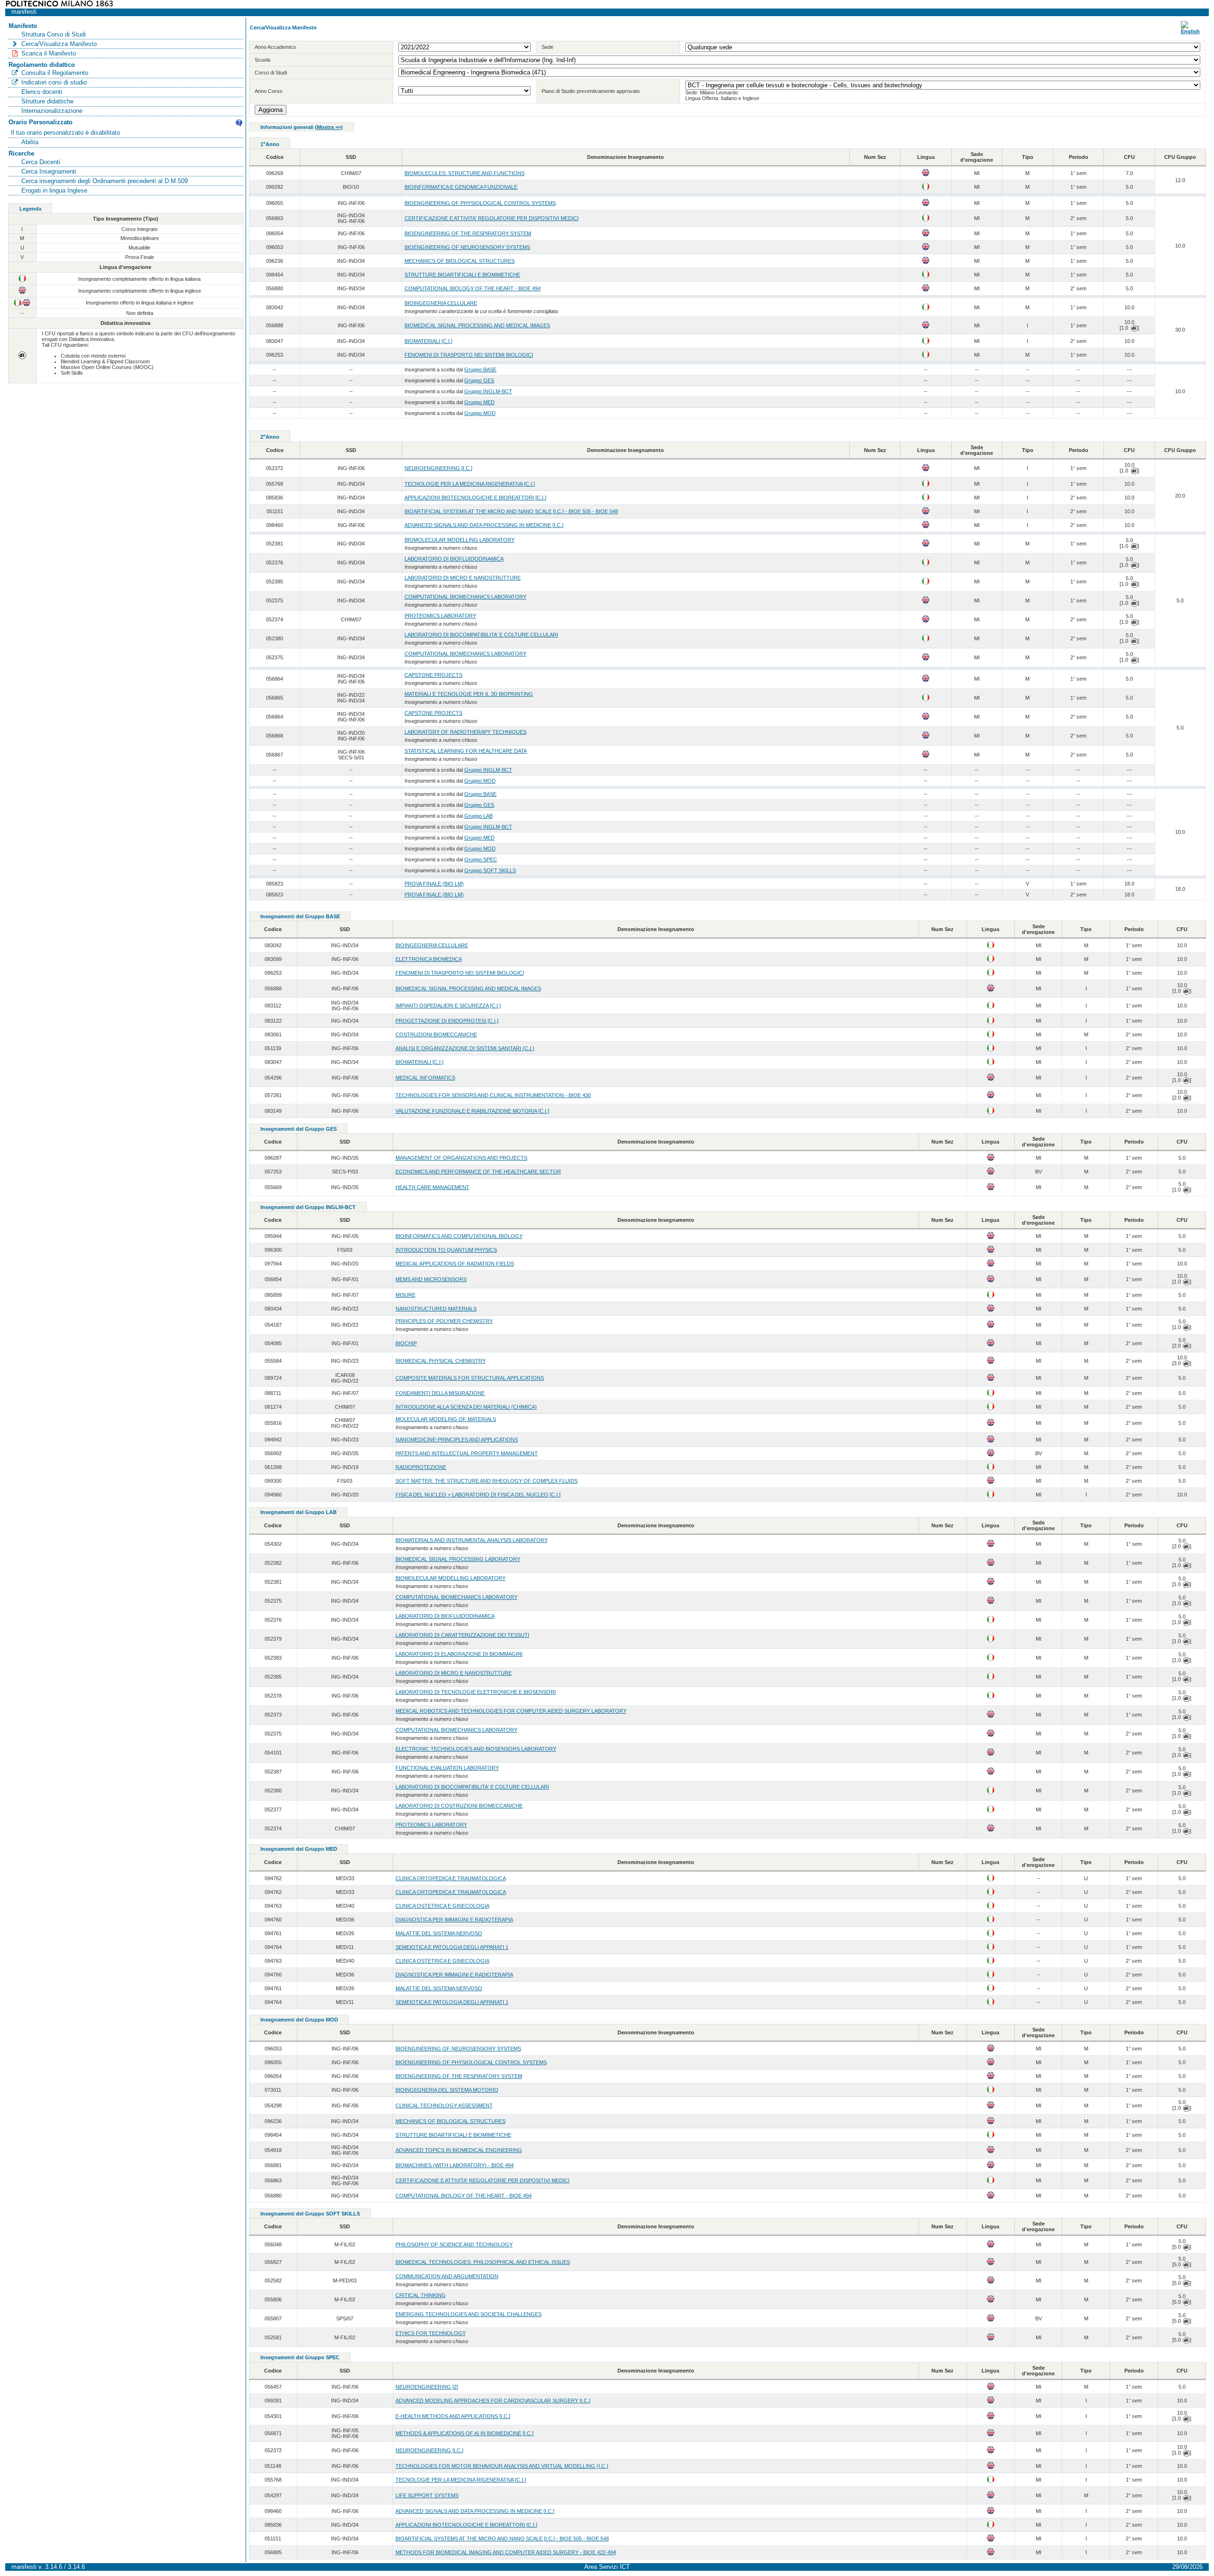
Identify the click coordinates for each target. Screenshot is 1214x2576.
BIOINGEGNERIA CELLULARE (441, 303)
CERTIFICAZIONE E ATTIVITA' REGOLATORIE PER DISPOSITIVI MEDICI (492, 218)
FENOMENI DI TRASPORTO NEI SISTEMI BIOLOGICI (469, 355)
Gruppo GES (479, 380)
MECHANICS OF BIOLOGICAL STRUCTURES (460, 261)
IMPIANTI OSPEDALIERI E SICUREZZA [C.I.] (448, 1006)
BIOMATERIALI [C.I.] (428, 341)
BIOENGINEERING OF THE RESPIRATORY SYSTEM (468, 233)
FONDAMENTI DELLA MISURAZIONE (440, 1393)
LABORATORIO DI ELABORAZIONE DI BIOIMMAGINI (459, 1654)
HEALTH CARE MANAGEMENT (432, 1187)
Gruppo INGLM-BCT (488, 391)
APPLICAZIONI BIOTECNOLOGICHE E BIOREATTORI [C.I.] (475, 498)
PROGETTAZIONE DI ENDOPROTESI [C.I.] (447, 1021)
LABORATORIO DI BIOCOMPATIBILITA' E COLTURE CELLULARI (481, 635)
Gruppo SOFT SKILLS (490, 870)
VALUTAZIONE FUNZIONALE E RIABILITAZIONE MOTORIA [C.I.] (472, 1111)
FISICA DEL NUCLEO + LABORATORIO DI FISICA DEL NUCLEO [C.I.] (478, 1495)
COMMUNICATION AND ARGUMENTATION (447, 2276)
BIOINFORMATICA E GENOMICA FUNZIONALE (461, 187)
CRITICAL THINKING (421, 2295)
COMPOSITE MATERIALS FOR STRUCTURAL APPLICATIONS (470, 1378)
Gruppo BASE (480, 369)
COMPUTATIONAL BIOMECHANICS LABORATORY (465, 597)
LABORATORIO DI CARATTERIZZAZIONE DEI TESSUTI (462, 1635)
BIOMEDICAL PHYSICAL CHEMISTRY (441, 1361)
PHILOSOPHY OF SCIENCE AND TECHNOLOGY (454, 2244)
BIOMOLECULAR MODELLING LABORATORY (460, 540)
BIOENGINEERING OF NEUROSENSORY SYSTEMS (467, 247)
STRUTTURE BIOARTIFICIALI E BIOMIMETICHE (462, 275)
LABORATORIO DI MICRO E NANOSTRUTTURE (463, 578)
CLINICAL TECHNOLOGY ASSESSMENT (444, 2105)
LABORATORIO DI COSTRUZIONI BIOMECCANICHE (459, 1806)
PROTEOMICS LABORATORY (440, 616)
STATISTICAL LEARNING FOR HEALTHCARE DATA (466, 751)
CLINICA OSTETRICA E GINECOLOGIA (442, 1906)
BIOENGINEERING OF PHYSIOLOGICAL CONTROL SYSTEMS (480, 203)
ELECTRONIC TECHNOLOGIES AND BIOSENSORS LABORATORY (476, 1749)
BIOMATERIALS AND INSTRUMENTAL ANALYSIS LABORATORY (472, 1540)
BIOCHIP (406, 1343)
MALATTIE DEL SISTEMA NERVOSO (439, 1933)
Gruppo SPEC (481, 859)
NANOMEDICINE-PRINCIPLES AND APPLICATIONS (457, 1440)
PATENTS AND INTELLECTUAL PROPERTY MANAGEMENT (467, 1453)
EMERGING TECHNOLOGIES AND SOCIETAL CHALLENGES (469, 2314)
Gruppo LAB (478, 816)
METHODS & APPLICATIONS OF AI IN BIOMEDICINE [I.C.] (464, 2433)
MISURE (405, 1295)
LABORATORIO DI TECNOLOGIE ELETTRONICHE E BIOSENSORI (476, 1692)
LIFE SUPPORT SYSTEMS (427, 2495)
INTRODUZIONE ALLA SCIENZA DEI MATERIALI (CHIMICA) (466, 1407)
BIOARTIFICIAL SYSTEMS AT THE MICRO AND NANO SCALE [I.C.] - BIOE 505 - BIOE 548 (511, 511)
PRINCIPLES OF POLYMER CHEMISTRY (444, 1321)
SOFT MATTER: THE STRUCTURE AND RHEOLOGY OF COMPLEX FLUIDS (487, 1481)
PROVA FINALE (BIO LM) (434, 884)
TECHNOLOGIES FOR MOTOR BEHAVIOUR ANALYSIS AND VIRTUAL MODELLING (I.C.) (502, 2466)
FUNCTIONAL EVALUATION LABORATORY (447, 1768)
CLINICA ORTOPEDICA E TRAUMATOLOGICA (451, 1878)
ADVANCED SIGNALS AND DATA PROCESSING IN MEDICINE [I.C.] (484, 525)
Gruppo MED (479, 402)
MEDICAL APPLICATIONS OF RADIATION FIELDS (455, 1264)
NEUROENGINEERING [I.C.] (438, 468)
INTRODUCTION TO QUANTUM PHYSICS (446, 1250)
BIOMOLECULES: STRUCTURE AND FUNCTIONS (464, 173)
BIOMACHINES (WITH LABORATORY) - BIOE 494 (455, 2165)
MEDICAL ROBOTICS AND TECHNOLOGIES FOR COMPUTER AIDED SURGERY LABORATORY (511, 1711)
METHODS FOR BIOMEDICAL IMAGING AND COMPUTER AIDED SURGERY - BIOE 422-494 (506, 2552)
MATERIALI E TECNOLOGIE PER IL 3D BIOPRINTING (469, 694)
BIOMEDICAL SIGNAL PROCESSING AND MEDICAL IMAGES (477, 325)
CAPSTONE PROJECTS (433, 675)
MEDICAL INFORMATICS (425, 1078)
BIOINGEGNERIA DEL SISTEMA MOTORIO (447, 2090)
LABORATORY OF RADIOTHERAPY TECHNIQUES (465, 732)
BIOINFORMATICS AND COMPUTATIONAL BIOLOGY (459, 1236)
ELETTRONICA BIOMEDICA (429, 959)
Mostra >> (329, 127)
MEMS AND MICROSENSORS (431, 1279)
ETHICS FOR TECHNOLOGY (431, 2333)
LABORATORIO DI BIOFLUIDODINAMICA (454, 559)
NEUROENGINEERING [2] (427, 2387)
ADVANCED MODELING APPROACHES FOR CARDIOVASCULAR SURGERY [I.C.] (493, 2401)
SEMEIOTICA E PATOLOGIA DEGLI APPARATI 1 (452, 1947)
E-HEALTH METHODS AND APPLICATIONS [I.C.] (453, 2416)
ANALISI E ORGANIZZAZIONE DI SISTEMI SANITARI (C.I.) (465, 1048)
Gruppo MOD (480, 413)
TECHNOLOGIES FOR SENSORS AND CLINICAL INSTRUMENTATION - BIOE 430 (493, 1095)
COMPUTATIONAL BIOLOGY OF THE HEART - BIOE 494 (473, 288)
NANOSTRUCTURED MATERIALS (436, 1309)
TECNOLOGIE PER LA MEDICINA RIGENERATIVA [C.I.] (470, 484)
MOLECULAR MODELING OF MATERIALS (446, 1419)
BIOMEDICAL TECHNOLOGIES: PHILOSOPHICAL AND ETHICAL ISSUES (483, 2262)
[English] (1190, 31)
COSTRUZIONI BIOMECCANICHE (436, 1034)
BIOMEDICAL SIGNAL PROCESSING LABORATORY (458, 1559)
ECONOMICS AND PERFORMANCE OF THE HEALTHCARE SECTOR (478, 1172)
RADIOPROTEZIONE (421, 1467)
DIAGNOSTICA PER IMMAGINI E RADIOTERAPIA (454, 1920)
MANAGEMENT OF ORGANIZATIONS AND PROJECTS (461, 1158)
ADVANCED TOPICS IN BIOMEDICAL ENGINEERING (459, 2150)
